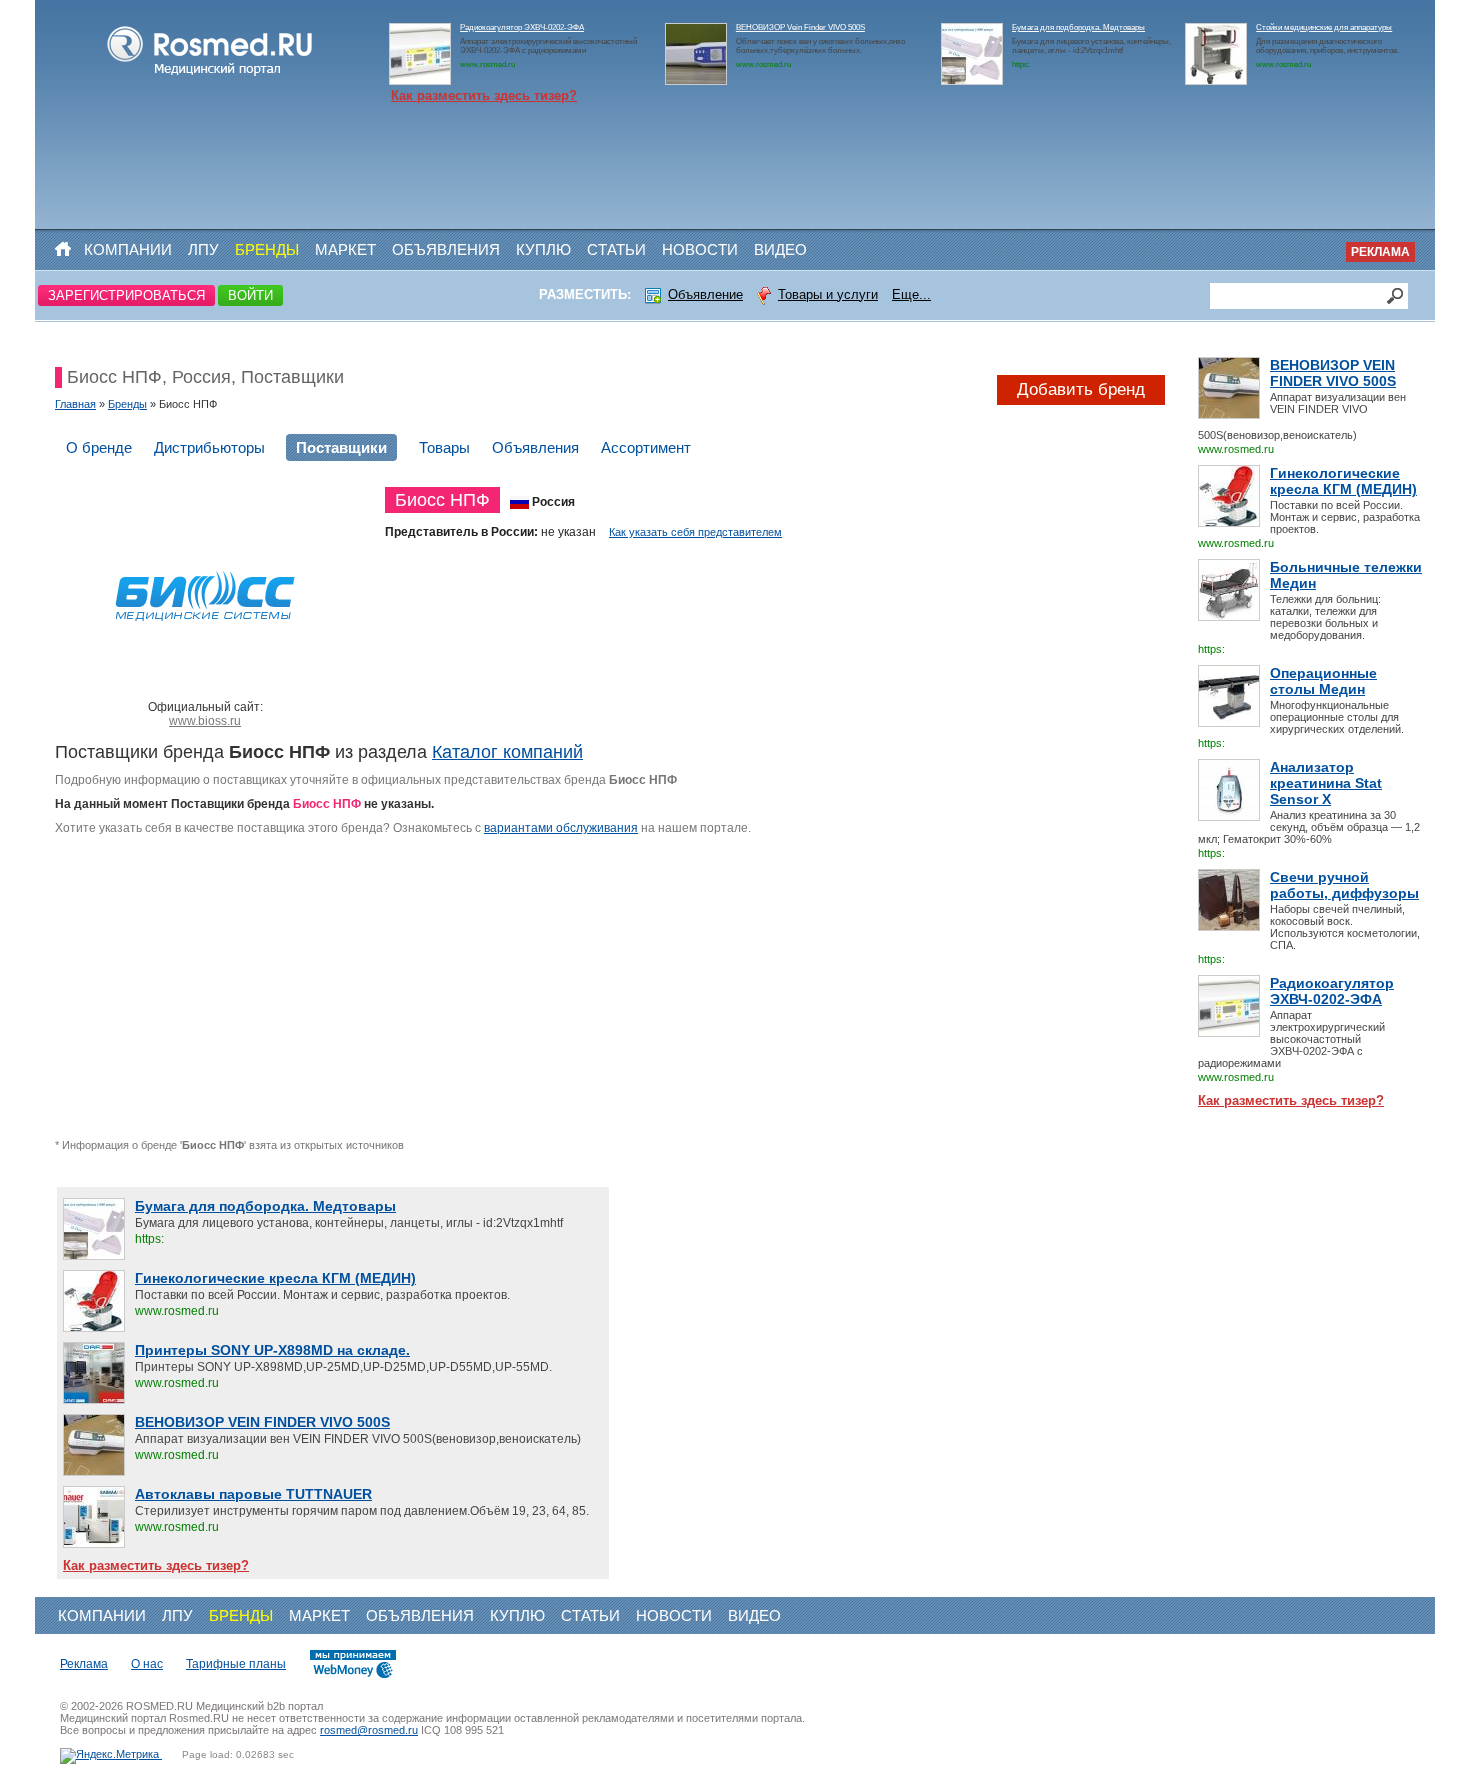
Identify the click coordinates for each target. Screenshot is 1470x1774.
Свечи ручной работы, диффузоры (1344, 885)
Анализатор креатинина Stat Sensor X (1326, 783)
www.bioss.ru (205, 721)
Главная (75, 404)
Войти (250, 295)
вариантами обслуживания (561, 828)
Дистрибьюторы (209, 447)
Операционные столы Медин (1323, 681)
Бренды (267, 249)
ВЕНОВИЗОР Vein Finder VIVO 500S (800, 27)
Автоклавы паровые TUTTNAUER (253, 1494)
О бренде (99, 447)
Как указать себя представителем (695, 532)
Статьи (616, 249)
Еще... (911, 294)
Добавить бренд (1081, 389)
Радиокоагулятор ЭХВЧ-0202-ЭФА (522, 27)
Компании (128, 249)
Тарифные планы (236, 1664)
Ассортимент (646, 447)
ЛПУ (203, 249)
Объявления (446, 249)
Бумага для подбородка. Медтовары (1078, 27)
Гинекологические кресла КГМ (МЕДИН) (1343, 481)
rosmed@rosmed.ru (369, 1730)
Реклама (1380, 252)
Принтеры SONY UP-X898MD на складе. (272, 1350)
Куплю (543, 249)
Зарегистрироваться (126, 295)
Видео (780, 249)
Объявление (705, 294)
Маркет (345, 249)
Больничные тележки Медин (1346, 575)
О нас (147, 1664)
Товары (444, 447)
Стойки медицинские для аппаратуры (1324, 27)
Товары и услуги (828, 294)
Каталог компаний (507, 752)
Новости (700, 249)
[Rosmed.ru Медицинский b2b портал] (210, 76)
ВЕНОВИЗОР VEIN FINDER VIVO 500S (1333, 373)
